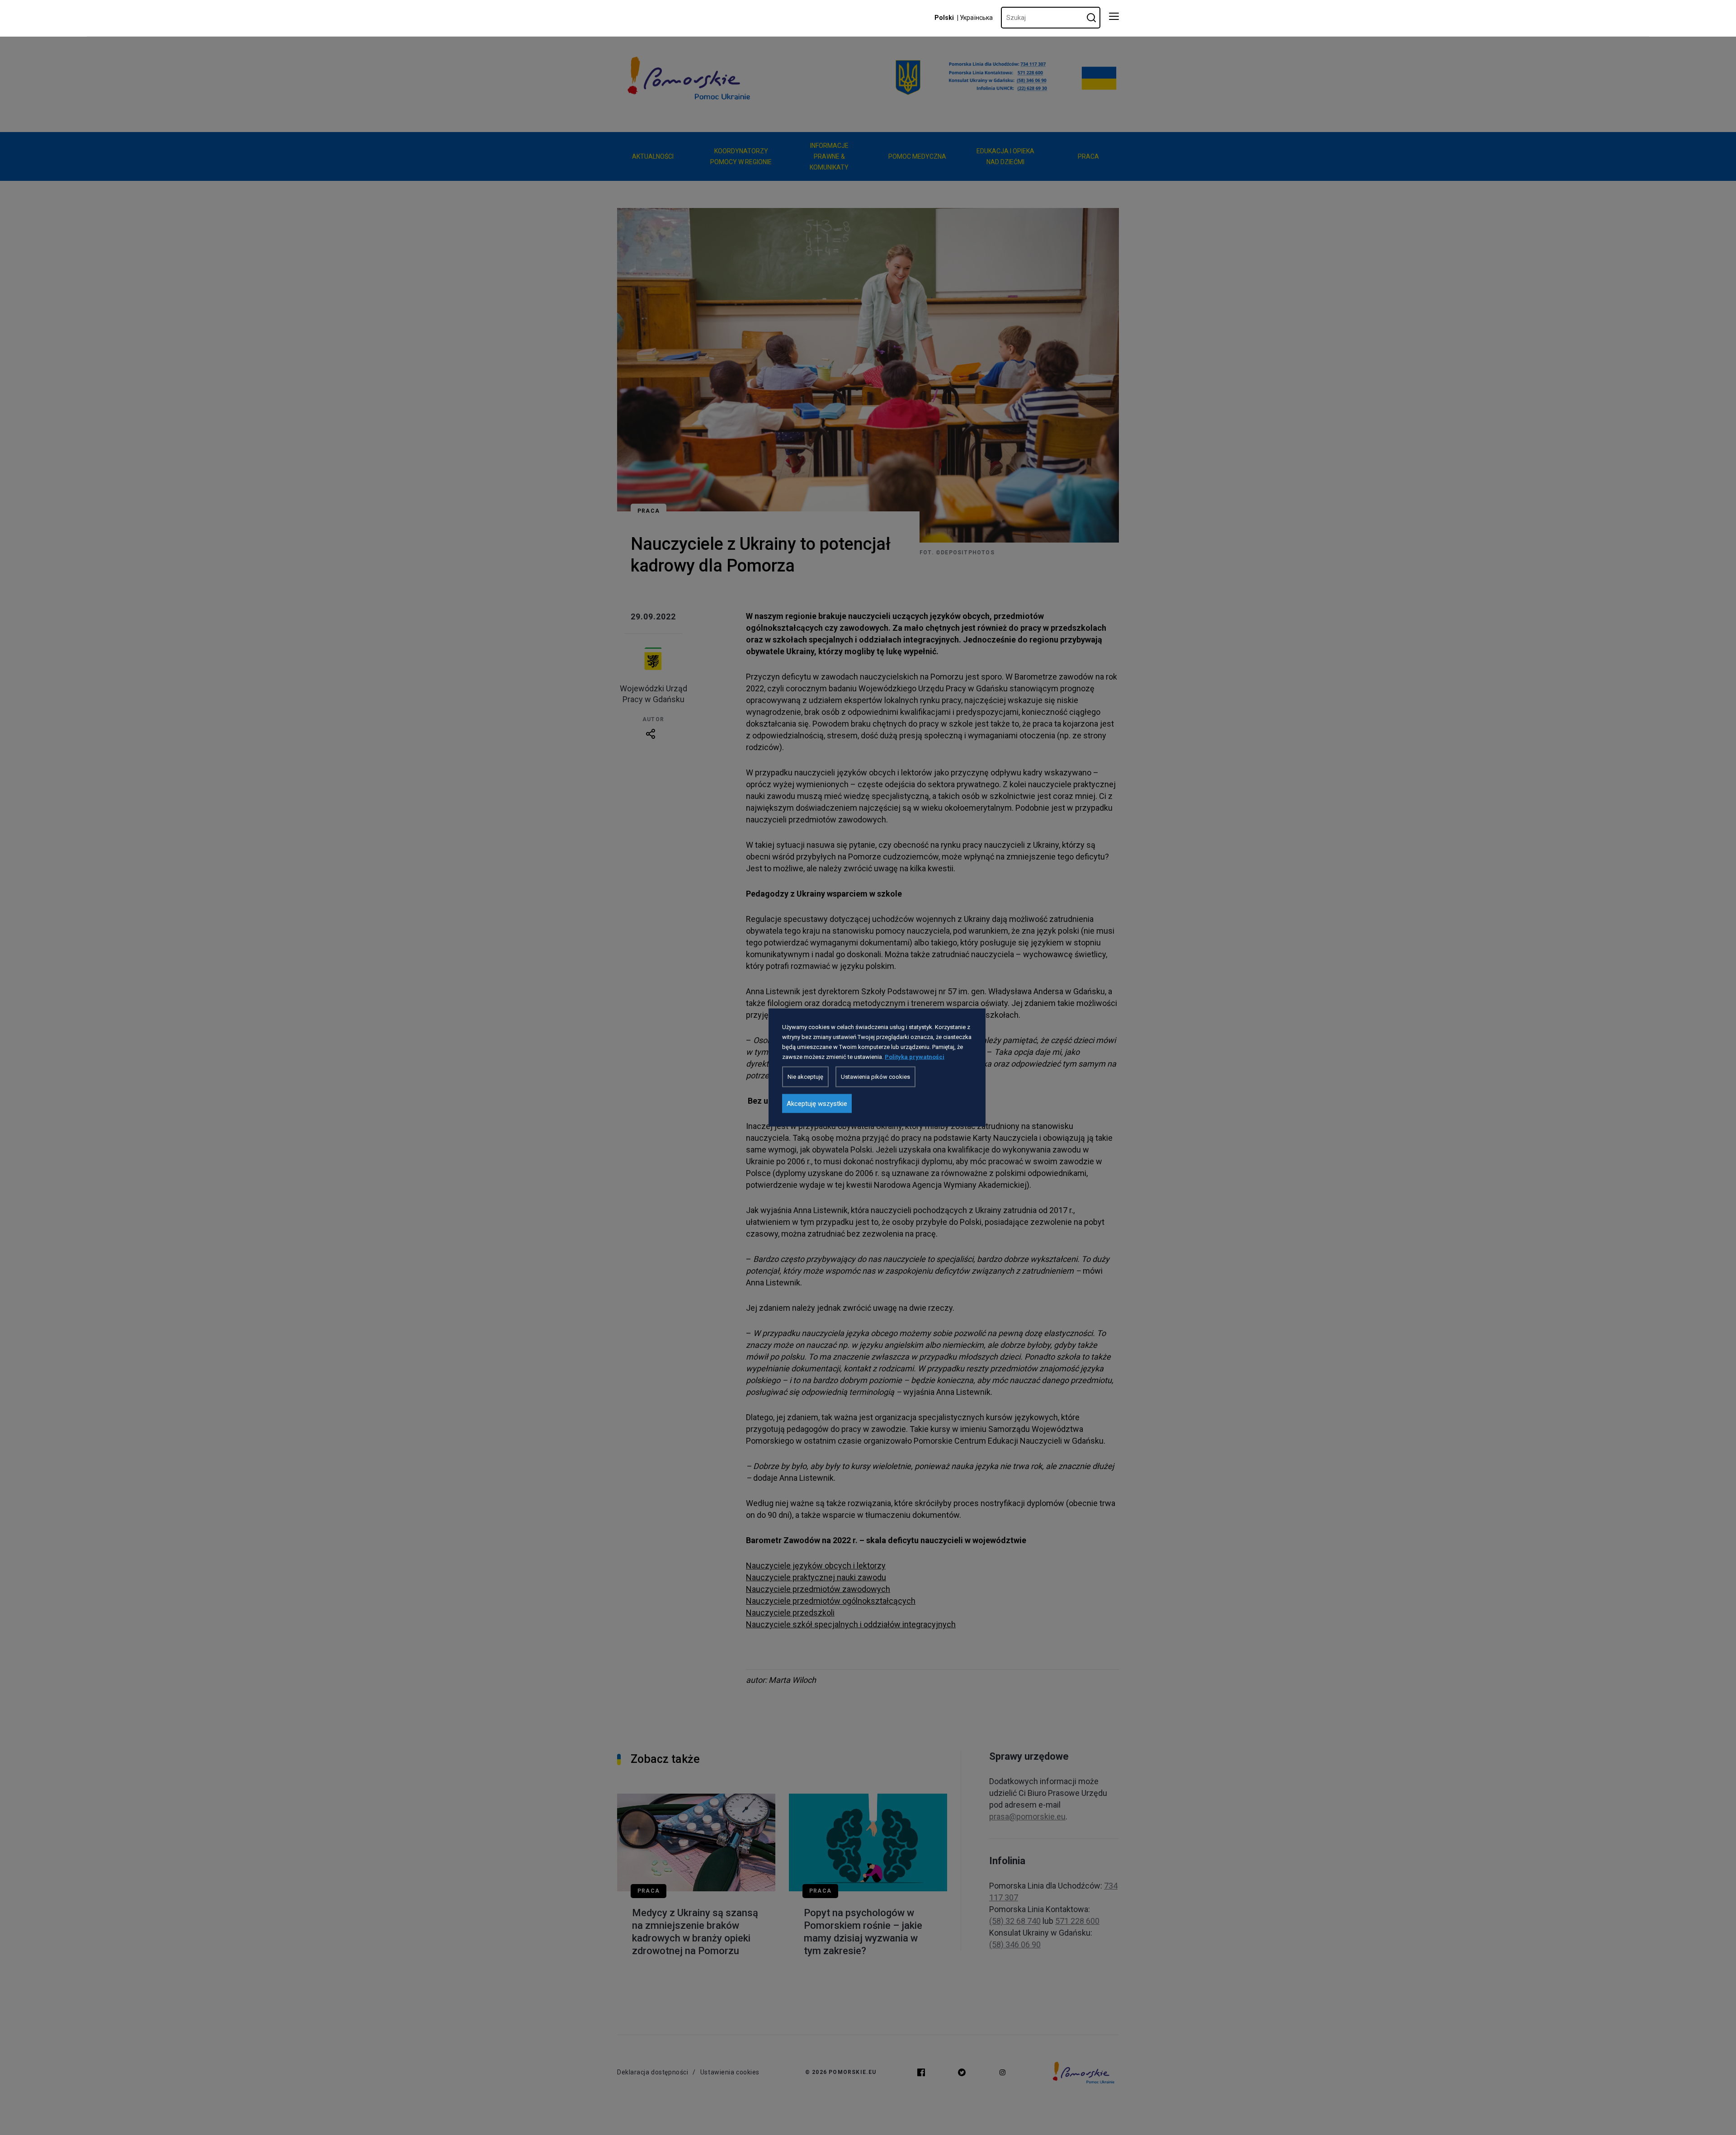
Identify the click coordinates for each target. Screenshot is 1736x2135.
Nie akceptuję (805, 1077)
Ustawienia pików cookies (875, 1077)
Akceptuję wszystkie (817, 1104)
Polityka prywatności (915, 1057)
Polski (944, 18)
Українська (976, 18)
